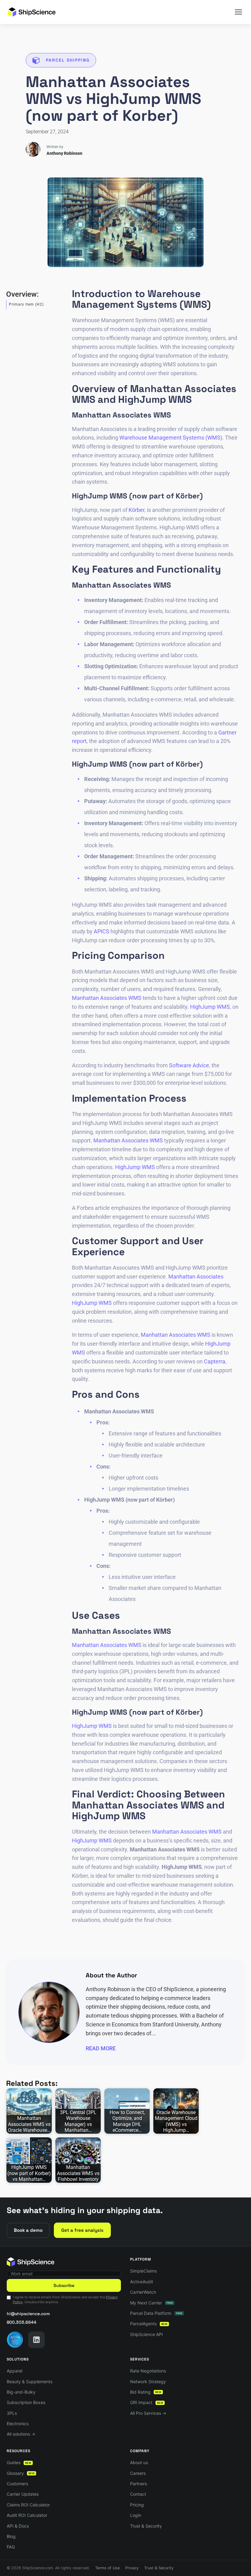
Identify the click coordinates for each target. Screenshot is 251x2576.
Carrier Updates (23, 2494)
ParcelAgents (149, 2324)
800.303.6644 (22, 2322)
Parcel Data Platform (156, 2313)
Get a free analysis (82, 2230)
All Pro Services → (148, 2413)
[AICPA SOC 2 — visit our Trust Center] (15, 2340)
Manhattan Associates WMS (107, 998)
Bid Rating (146, 2392)
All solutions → (21, 2434)
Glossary (21, 2473)
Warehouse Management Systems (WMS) (171, 438)
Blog (11, 2536)
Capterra (215, 1361)
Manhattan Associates (196, 1277)
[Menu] (238, 12)
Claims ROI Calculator (28, 2505)
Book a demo (28, 2230)
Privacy (132, 2568)
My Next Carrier (152, 2303)
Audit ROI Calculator (27, 2515)
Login (136, 2515)
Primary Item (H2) (26, 304)
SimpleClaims (143, 2271)
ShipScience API (146, 2334)
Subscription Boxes (26, 2402)
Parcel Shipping (68, 60)
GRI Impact (147, 2402)
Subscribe (64, 2285)
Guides (19, 2462)
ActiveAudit (142, 2282)
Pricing (137, 2505)
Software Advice (189, 1065)
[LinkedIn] (36, 2340)
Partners (139, 2484)
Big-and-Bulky (21, 2392)
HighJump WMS (210, 1007)
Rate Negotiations (148, 2371)
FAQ (11, 2547)
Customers (17, 2484)
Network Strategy (148, 2382)
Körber (137, 510)
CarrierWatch (143, 2292)
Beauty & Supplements (30, 2382)
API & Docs (18, 2526)
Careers (138, 2473)
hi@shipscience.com (28, 2314)
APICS (101, 931)
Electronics (18, 2424)
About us (139, 2462)
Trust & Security (146, 2526)
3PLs (12, 2413)
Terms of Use (107, 2568)
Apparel (15, 2371)
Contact (138, 2494)
